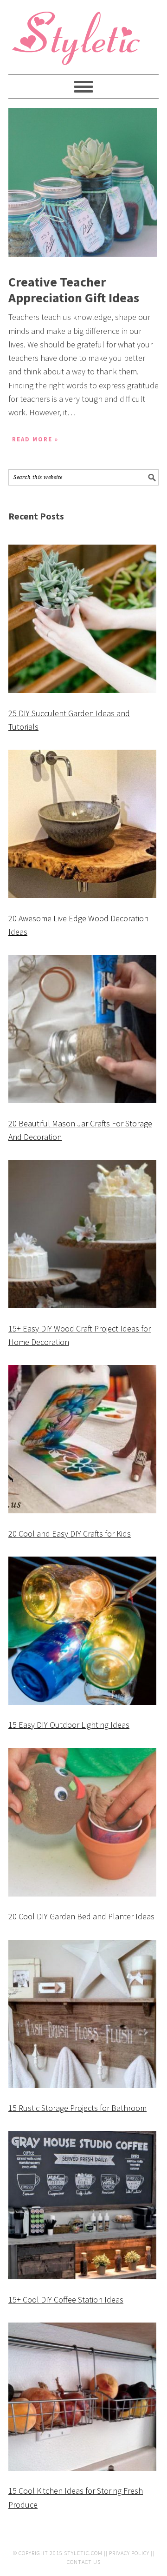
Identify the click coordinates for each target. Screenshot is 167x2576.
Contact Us (84, 2562)
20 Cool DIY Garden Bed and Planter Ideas (81, 1916)
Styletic (78, 42)
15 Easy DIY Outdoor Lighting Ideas (69, 1725)
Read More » (35, 439)
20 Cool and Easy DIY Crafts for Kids (70, 1534)
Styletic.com (83, 2553)
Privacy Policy (129, 2553)
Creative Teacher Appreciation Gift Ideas (74, 290)
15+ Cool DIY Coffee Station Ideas (66, 2300)
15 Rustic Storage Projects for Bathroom (77, 2108)
